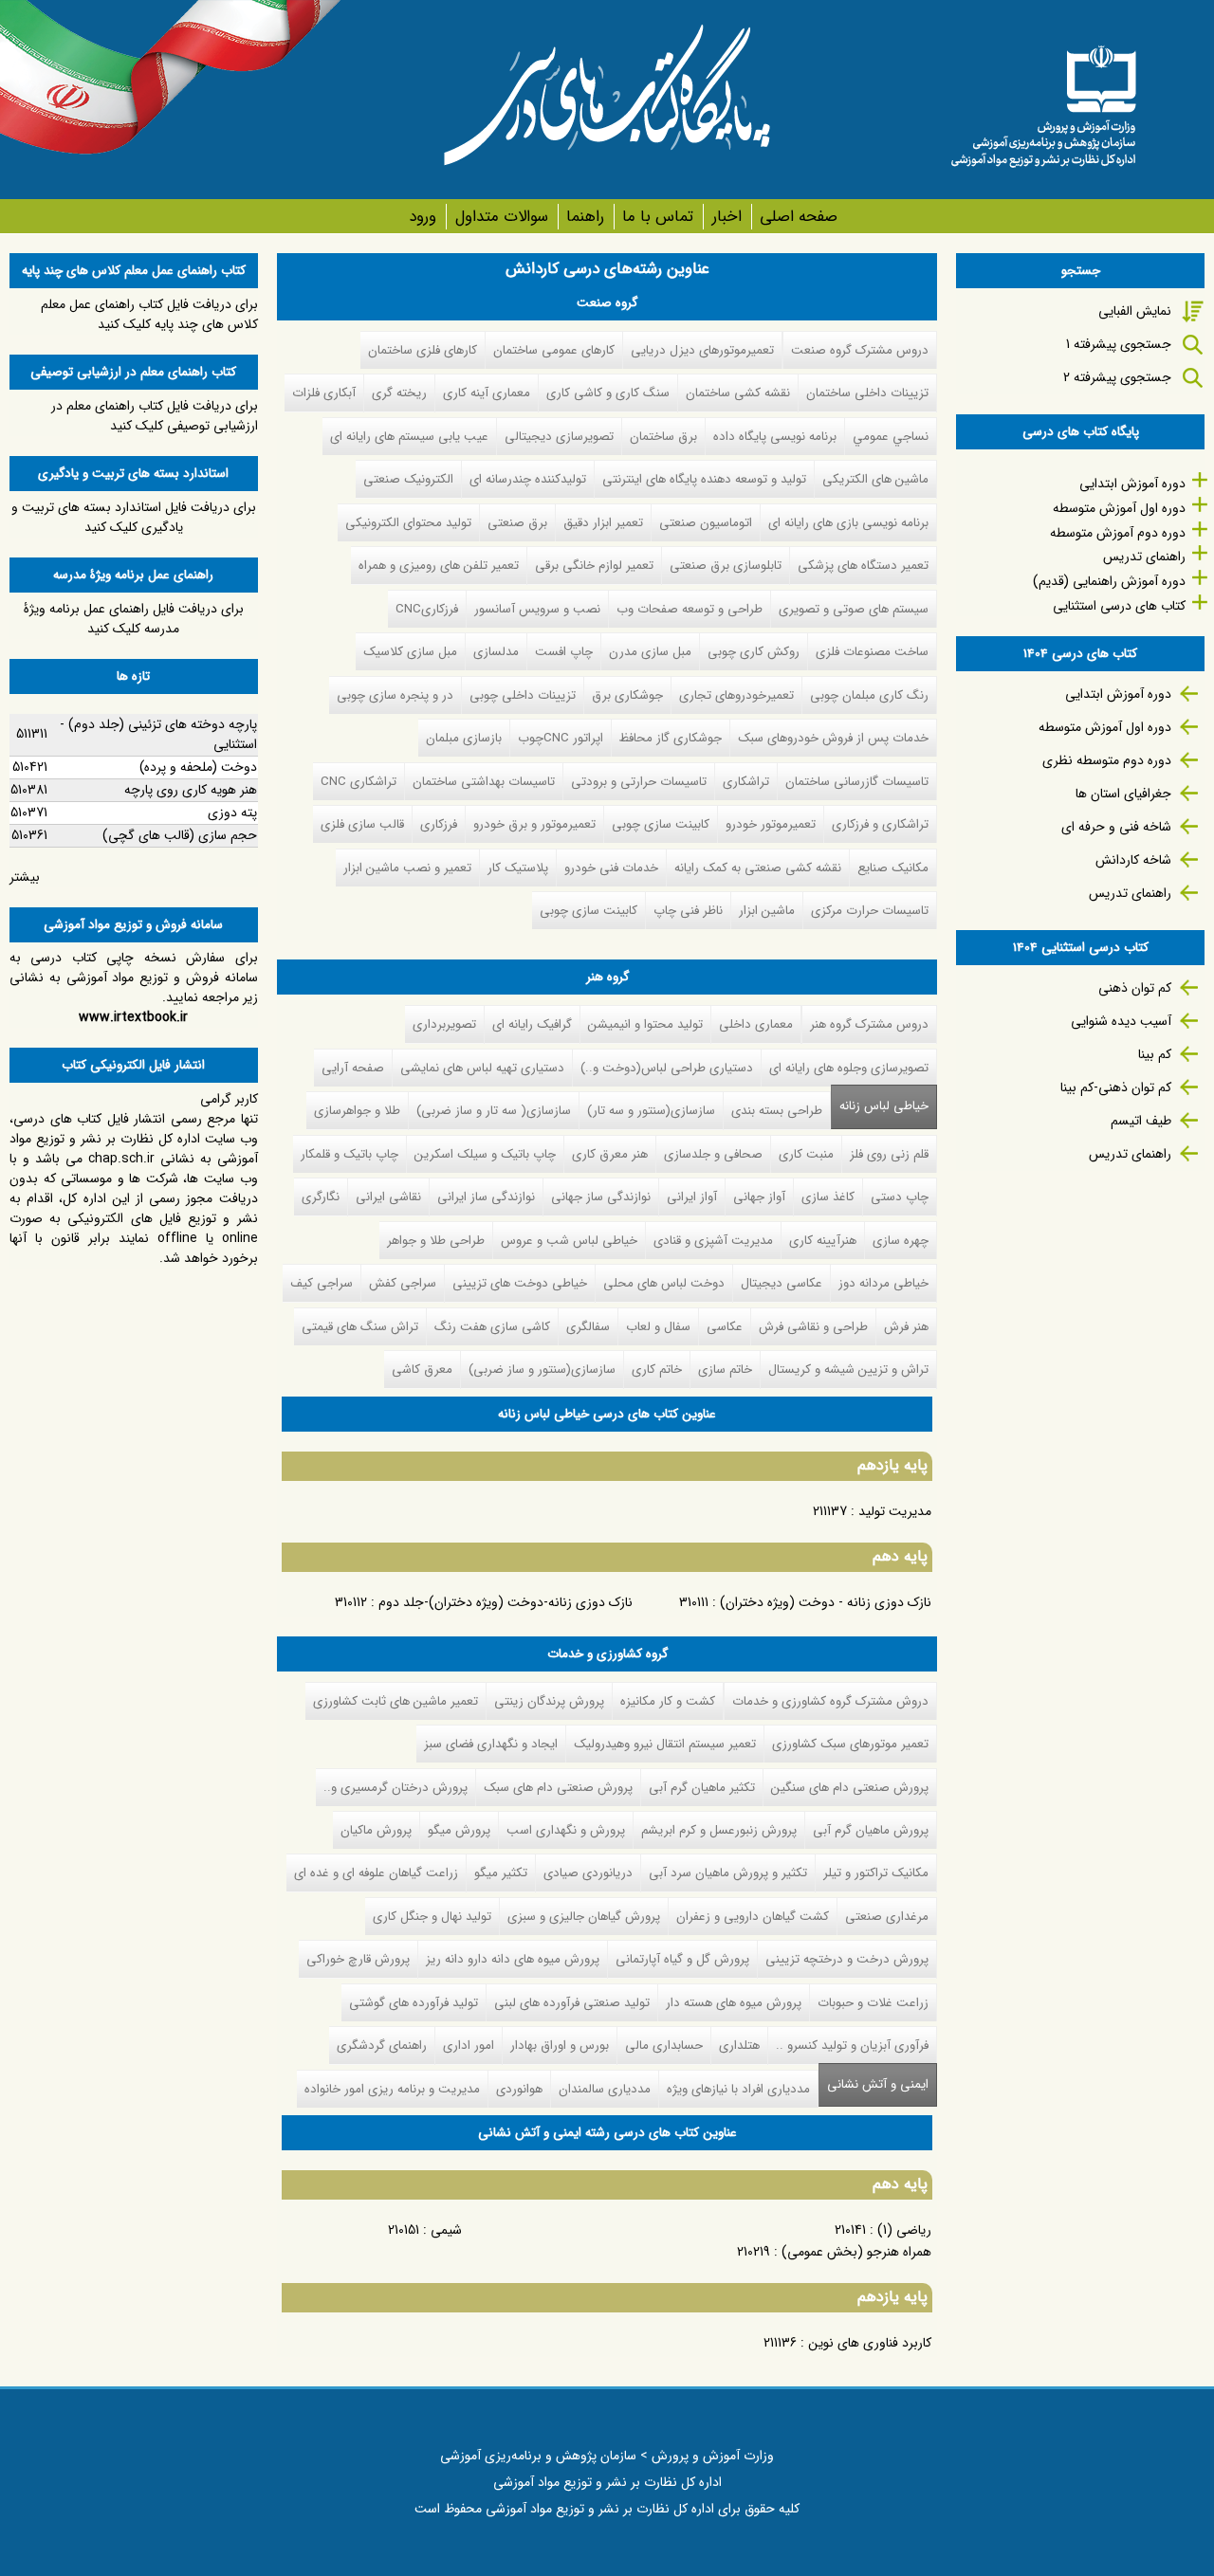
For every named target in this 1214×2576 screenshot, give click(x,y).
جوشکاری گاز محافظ (671, 738)
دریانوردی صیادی (588, 1873)
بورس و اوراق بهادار (560, 2046)
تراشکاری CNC (359, 782)
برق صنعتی (517, 523)
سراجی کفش (403, 1283)
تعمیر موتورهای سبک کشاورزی (850, 1744)
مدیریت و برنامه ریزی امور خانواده (392, 2089)
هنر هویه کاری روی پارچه (191, 790)
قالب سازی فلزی (362, 824)
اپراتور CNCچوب (561, 738)
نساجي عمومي (891, 437)
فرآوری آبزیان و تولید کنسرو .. (852, 2046)
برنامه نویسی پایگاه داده (775, 437)
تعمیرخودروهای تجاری (736, 695)
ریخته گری (399, 393)
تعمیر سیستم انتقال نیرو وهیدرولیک (665, 1744)
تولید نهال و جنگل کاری (432, 1917)
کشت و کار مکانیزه (668, 1701)
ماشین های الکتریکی (875, 479)
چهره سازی (901, 1241)
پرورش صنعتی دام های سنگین (850, 1788)
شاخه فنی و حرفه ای (1116, 827)
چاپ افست (564, 652)
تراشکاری (746, 782)
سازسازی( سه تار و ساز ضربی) (494, 1111)
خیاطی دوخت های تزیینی (520, 1283)
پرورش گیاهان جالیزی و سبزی (584, 1917)
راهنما (585, 217)
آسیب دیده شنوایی (1121, 1021)
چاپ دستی (900, 1197)
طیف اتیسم (1141, 1121)
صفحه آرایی (353, 1068)
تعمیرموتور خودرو (771, 824)
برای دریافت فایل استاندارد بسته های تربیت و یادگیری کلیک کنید (134, 517)
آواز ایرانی (692, 1197)
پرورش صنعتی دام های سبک (558, 1788)
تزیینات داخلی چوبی (523, 695)
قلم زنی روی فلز (889, 1154)
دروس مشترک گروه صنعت (860, 350)
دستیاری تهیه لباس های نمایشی (482, 1068)
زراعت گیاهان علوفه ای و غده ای (376, 1873)
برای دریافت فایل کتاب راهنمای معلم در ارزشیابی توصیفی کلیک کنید (155, 416)
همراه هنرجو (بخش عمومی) (856, 2252)
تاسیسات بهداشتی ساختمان (484, 782)
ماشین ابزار (767, 911)
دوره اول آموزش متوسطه (1119, 508)
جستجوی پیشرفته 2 (1117, 377)
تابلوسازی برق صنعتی (726, 566)
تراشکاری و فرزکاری (880, 824)
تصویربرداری (444, 1024)
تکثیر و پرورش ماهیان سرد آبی (728, 1873)
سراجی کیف (322, 1283)
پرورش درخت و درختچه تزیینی (847, 1959)
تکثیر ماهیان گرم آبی (702, 1788)
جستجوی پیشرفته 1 (1119, 344)
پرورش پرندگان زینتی (549, 1701)
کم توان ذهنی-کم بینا (1116, 1087)
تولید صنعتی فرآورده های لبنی (572, 2003)
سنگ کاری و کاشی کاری (608, 393)
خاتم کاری (657, 1370)
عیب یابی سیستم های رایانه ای (409, 437)
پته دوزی (232, 813)
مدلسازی (496, 652)
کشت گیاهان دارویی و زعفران (753, 1917)
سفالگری (588, 1327)
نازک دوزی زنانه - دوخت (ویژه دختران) (826, 1602)
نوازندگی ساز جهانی (601, 1197)
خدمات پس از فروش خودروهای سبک (833, 738)
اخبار (727, 217)
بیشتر (25, 877)
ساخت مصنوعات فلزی (872, 652)
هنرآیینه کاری (823, 1241)
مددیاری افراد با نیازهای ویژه (738, 2089)
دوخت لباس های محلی (664, 1283)
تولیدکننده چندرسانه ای (528, 479)
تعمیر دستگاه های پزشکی (863, 566)
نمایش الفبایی (1135, 311)
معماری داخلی (756, 1024)
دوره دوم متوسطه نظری (1107, 760)
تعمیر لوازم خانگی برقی (594, 566)
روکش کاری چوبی (754, 652)
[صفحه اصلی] (1043, 100)
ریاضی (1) (904, 2230)
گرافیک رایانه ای (532, 1024)
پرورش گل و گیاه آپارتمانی (682, 1959)
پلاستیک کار (518, 868)
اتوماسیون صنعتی (706, 523)
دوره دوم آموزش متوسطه (1118, 533)
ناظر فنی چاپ (688, 911)
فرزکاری (439, 824)
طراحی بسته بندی (777, 1111)
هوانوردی (519, 2089)
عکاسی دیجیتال (782, 1283)
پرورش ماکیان (376, 1830)
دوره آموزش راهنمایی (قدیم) (1109, 581)
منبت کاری (806, 1154)
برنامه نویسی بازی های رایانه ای (848, 523)
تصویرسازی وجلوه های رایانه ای (849, 1068)
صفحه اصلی (799, 217)
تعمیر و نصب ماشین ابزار (407, 868)
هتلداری (739, 2046)
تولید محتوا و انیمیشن (645, 1024)
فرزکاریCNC (427, 609)
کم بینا (1155, 1054)
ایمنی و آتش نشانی (874, 2084)
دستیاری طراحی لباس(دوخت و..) (667, 1068)
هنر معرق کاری (610, 1154)
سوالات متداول (501, 217)
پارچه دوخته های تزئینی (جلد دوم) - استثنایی (158, 734)
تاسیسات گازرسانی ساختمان (857, 782)
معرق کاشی (422, 1370)
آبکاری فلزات (324, 393)
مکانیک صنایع (893, 868)
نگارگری (321, 1197)
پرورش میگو (459, 1830)
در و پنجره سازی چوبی (395, 695)
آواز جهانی (759, 1197)
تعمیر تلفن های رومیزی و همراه (439, 566)
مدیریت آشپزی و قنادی (713, 1241)
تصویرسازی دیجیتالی (559, 437)
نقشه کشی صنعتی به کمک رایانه (758, 868)
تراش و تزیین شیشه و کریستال (848, 1370)
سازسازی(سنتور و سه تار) (651, 1111)
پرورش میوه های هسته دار (734, 2003)
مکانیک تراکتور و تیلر (876, 1873)
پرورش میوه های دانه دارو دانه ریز (513, 1959)
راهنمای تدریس (1144, 557)
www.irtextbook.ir (133, 1017)
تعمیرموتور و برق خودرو (534, 824)
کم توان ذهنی (1135, 988)
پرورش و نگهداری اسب (566, 1830)
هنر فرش (906, 1327)
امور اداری (469, 2046)
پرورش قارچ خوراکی (358, 1959)
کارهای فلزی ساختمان (423, 350)
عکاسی (725, 1327)
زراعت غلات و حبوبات (873, 2003)
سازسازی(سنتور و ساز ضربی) (542, 1370)
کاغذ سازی (828, 1197)
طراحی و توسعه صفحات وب (690, 609)
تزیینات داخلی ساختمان (867, 393)
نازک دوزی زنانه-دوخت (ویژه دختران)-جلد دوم (506, 1602)
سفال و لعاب (658, 1327)
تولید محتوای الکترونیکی (408, 523)
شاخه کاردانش (1133, 860)
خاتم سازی (725, 1370)
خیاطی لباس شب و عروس (569, 1241)
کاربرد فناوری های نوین (870, 2343)
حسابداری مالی (664, 2046)
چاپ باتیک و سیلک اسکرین (485, 1154)
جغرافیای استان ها (1123, 794)
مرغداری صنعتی (887, 1917)
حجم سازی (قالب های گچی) (180, 835)
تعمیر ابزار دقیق (603, 523)
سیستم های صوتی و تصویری (854, 609)
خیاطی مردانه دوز (883, 1283)
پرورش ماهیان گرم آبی (871, 1830)
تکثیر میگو (501, 1873)
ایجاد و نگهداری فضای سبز (491, 1744)
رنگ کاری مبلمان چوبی (869, 695)
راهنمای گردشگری (382, 2046)
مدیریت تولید (895, 1511)
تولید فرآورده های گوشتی (414, 2003)
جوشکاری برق (627, 695)
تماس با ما (658, 217)
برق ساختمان (663, 437)
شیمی (446, 2230)
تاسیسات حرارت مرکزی (870, 911)
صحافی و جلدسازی (713, 1154)
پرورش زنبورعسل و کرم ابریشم (719, 1830)
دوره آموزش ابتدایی (1132, 484)
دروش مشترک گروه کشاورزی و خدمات (830, 1701)
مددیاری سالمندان (605, 2089)
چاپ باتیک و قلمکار (349, 1154)
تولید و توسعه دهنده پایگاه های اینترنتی (704, 479)
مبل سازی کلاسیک (410, 652)
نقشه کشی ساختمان (738, 393)
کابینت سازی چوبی (661, 824)
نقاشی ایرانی (388, 1197)
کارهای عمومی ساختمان (554, 350)
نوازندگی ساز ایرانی (486, 1197)
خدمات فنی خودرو (611, 868)
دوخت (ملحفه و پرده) (198, 767)
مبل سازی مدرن (650, 652)
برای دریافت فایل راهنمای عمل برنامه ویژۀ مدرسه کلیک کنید (134, 619)
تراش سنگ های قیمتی (360, 1327)
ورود (423, 217)
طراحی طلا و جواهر (436, 1241)
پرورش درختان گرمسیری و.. (395, 1788)
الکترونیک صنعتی (408, 479)
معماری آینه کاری (487, 393)
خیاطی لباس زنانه (884, 1106)
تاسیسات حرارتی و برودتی (639, 782)
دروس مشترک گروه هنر (869, 1024)
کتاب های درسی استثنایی (1119, 606)
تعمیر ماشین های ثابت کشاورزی (395, 1701)
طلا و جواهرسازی (357, 1111)
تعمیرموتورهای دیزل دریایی (702, 350)
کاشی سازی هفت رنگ (492, 1327)
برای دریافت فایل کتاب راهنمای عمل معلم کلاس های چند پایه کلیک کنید (149, 314)
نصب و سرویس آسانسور (537, 609)
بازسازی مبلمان (464, 738)
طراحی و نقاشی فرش (813, 1327)
